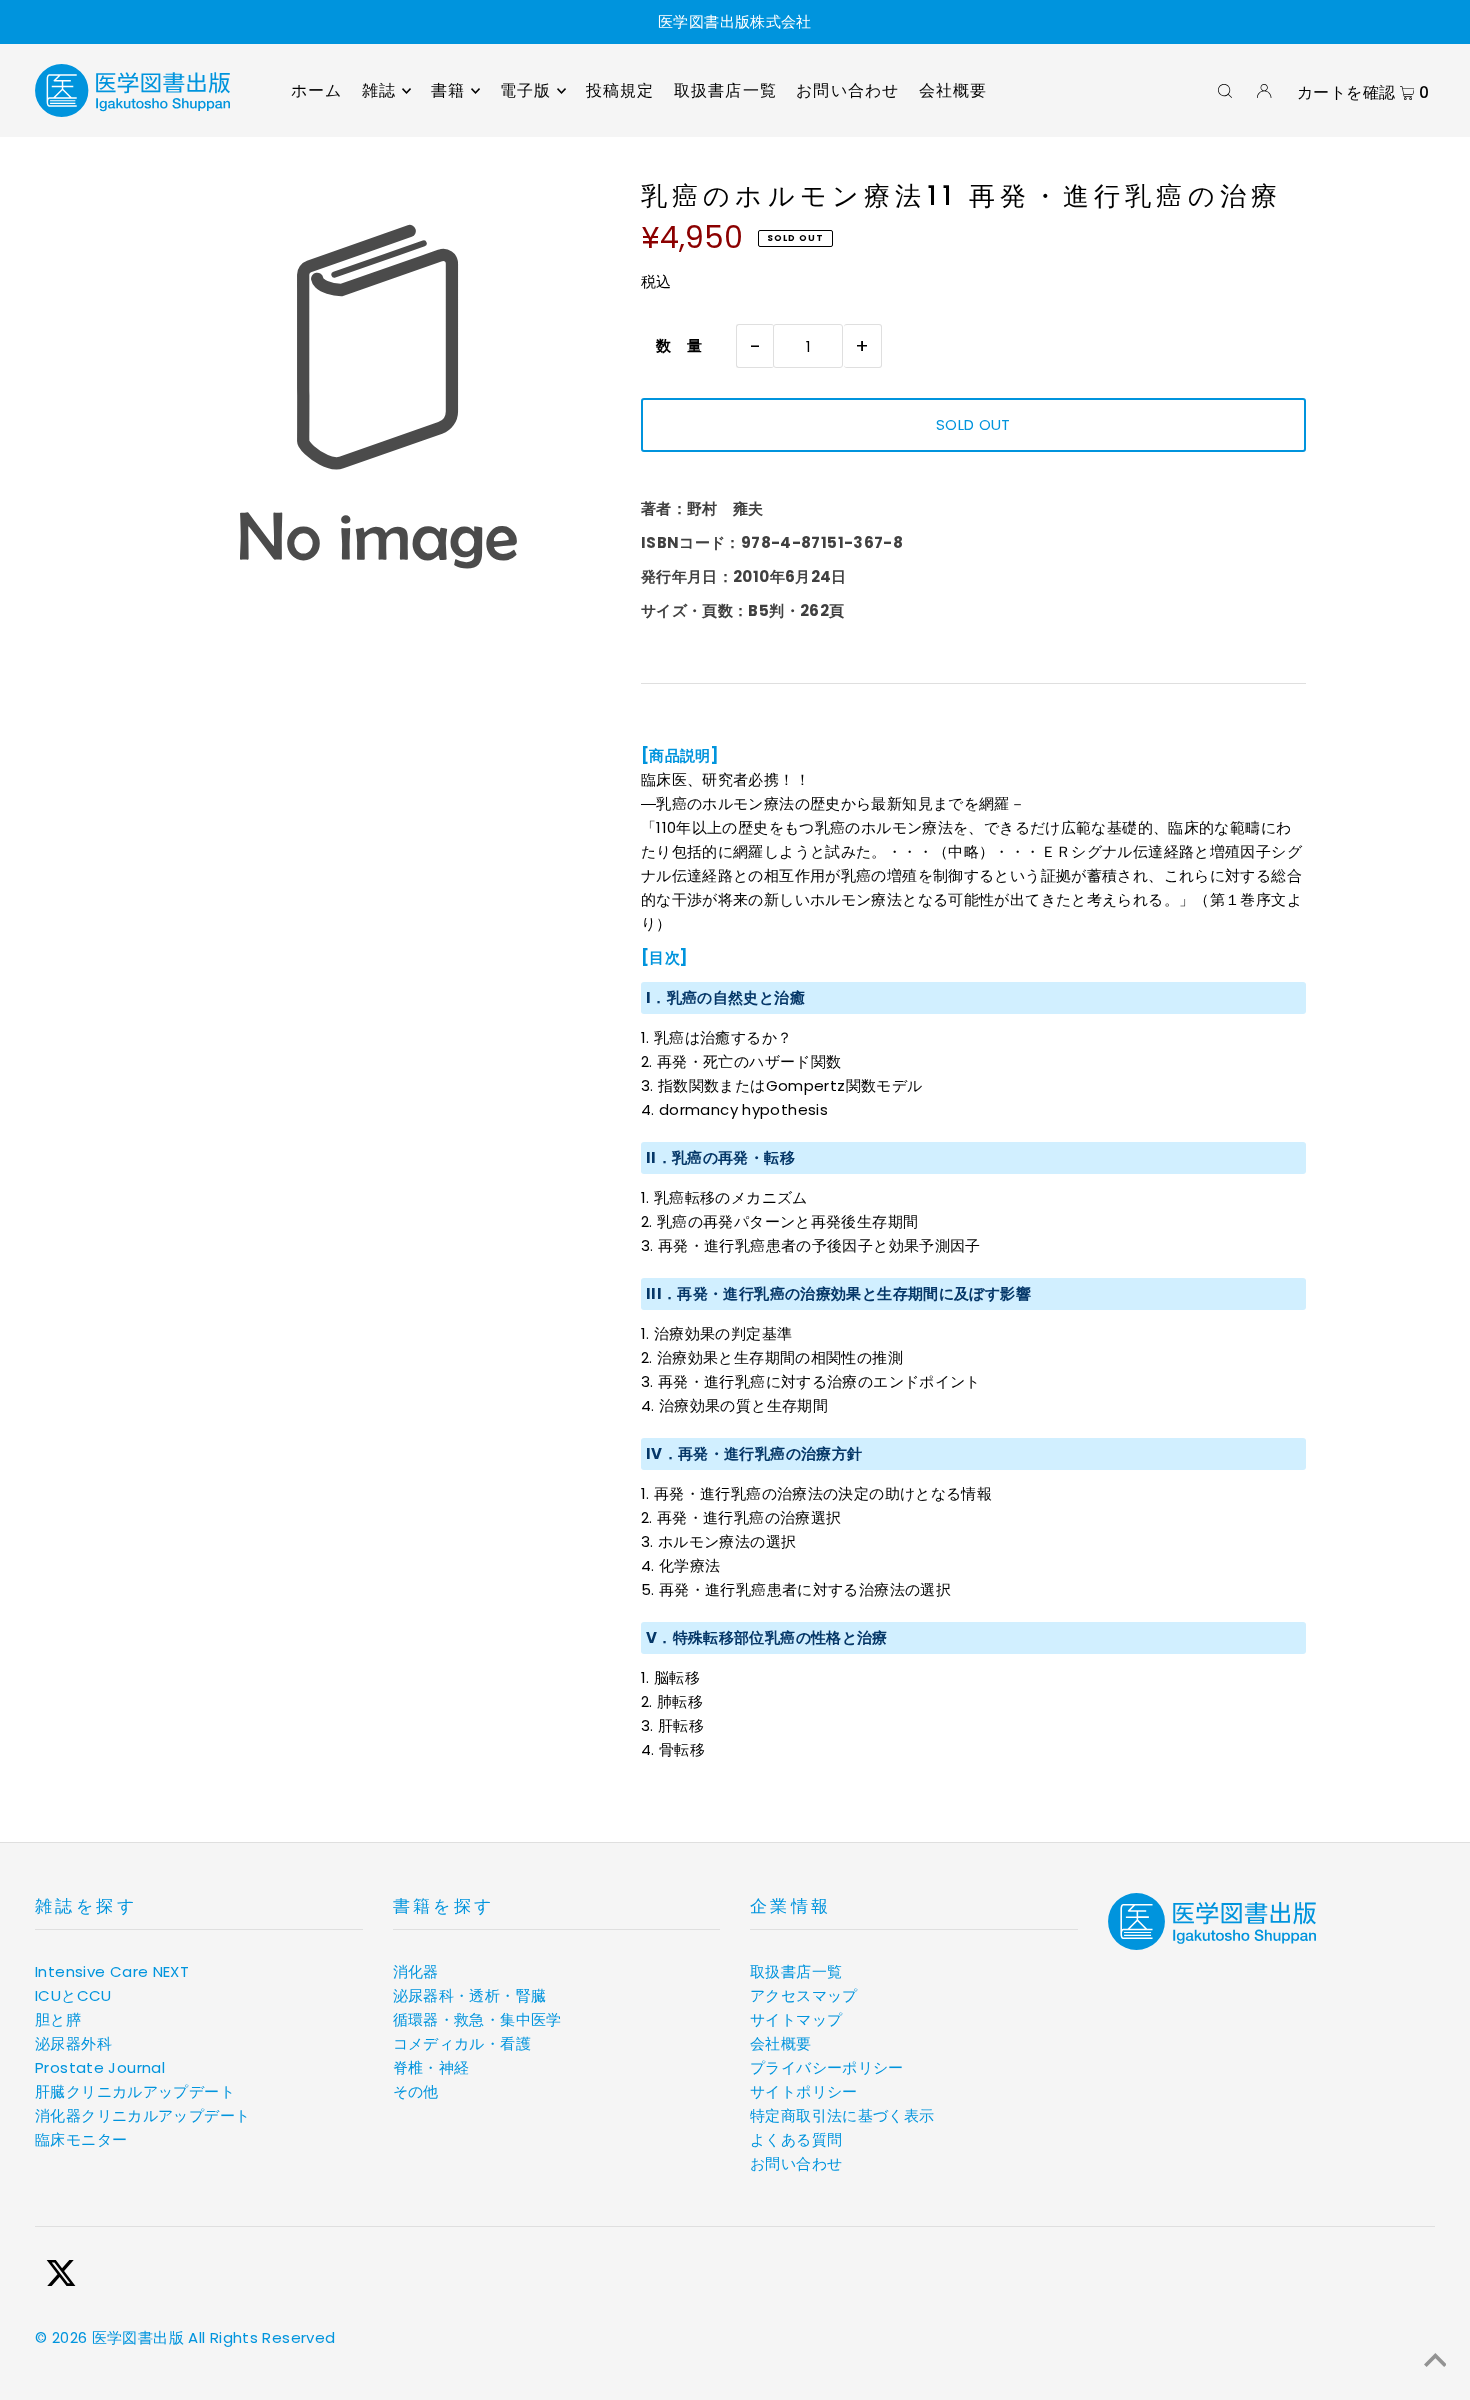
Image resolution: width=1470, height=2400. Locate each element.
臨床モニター (81, 2139)
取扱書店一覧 (796, 1971)
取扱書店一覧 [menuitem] (725, 90)
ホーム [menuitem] (317, 90)
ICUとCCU (73, 1995)
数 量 (672, 345)
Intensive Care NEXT (112, 1971)
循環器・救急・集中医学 (477, 2019)
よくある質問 (796, 2139)
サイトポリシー (804, 2091)
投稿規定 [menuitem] (620, 90)
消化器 (416, 1971)
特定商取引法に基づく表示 (842, 2115)
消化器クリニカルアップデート (142, 2115)
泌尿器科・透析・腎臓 (470, 1995)
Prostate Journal (100, 2067)
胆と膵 (58, 2019)
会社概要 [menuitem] (953, 90)
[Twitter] (61, 2276)
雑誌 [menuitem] (379, 90)
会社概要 (781, 2043)
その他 (416, 2091)
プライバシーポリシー (827, 2067)
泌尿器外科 (73, 2043)
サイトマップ (796, 2019)
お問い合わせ (796, 2163)
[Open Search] (1225, 91)
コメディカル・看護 (462, 2043)
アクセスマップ (804, 1995)
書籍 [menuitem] (448, 90)
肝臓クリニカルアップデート (135, 2091)
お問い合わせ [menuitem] (847, 90)
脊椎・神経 (431, 2067)
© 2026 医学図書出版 (109, 2337)
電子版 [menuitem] (526, 90)
